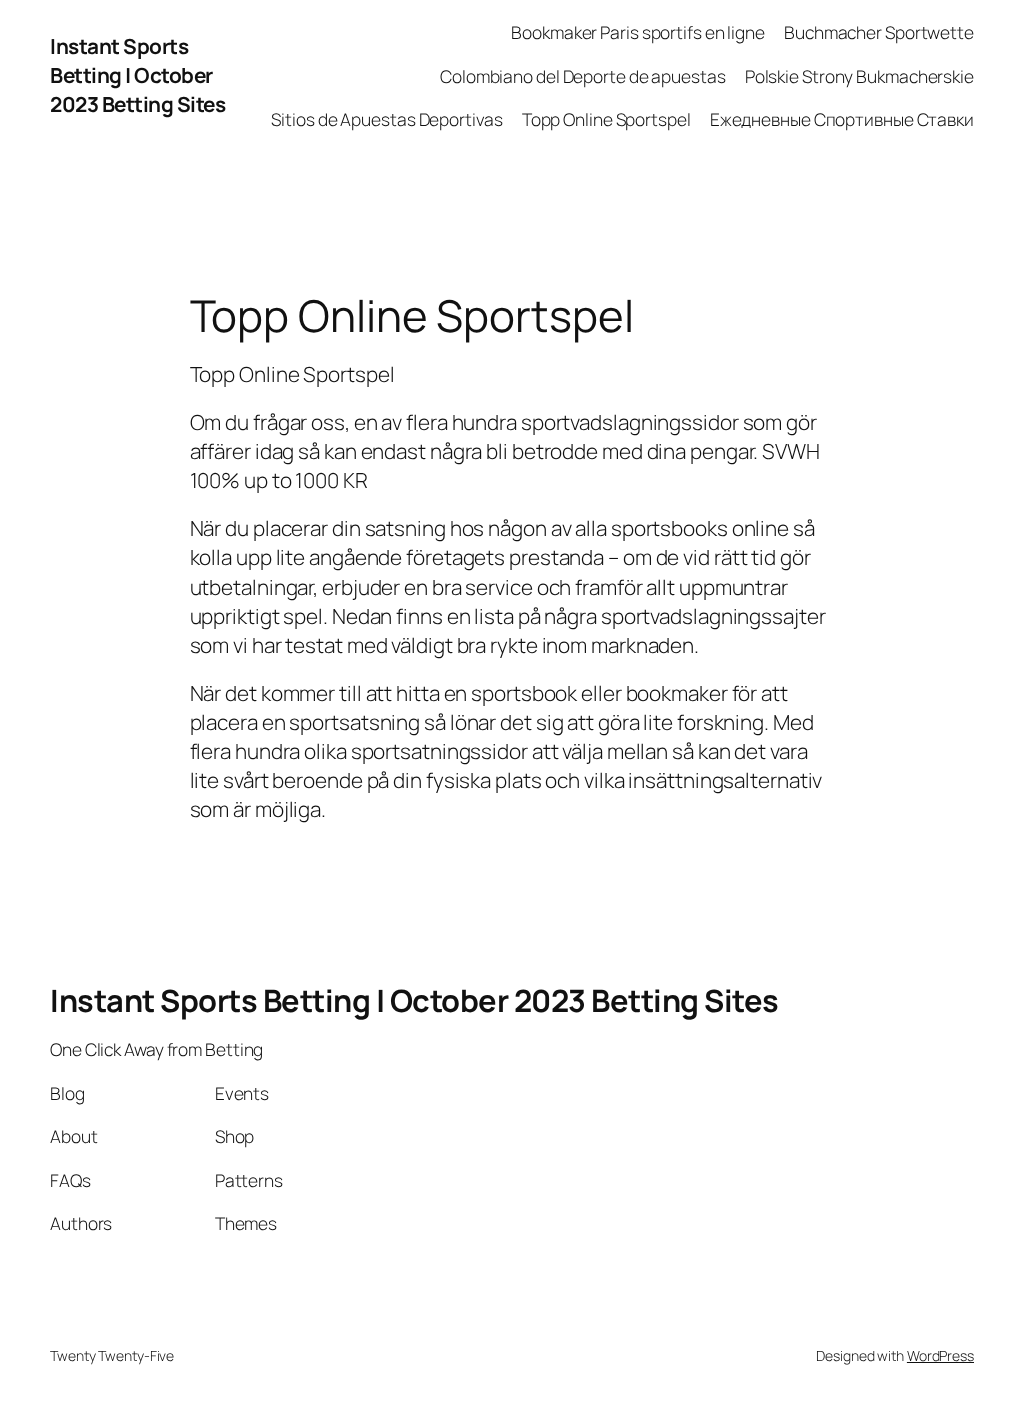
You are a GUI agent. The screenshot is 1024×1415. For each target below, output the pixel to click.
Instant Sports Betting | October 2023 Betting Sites (137, 75)
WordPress (940, 1355)
